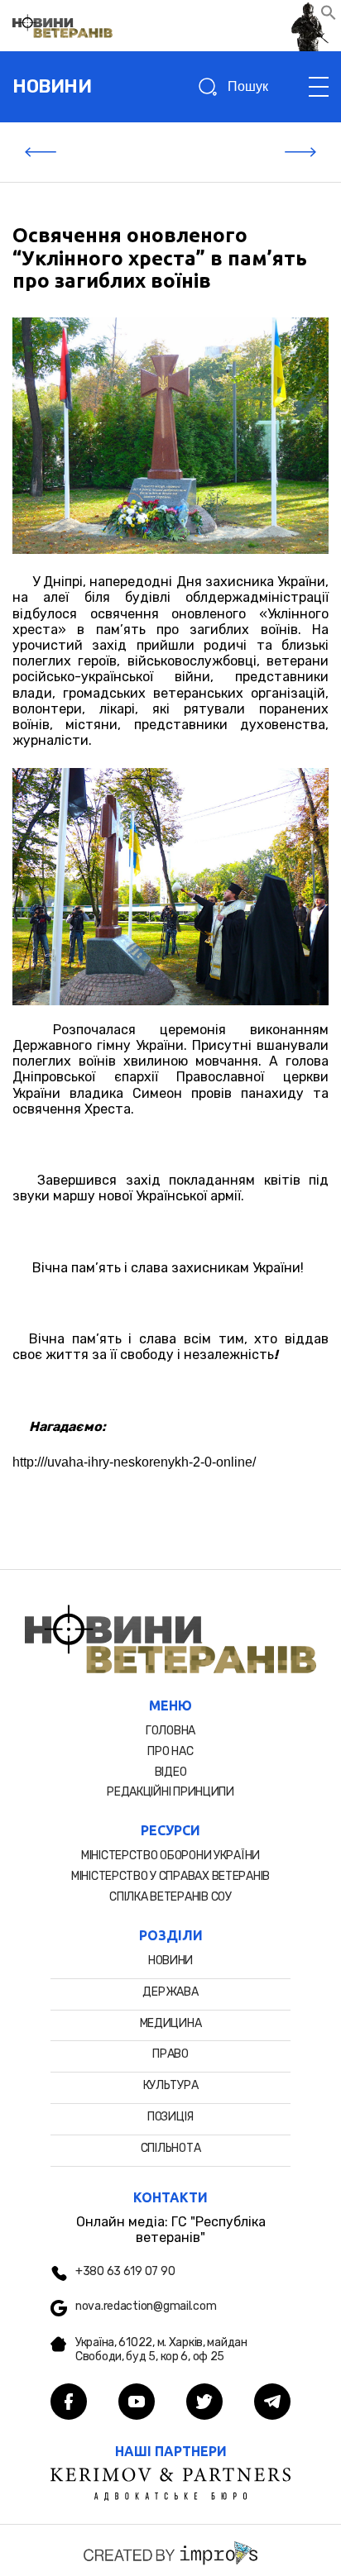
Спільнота (170, 2148)
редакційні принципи (170, 1792)
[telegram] (272, 2403)
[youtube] (137, 2403)
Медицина (171, 2023)
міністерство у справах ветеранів (170, 1876)
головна (170, 1731)
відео (171, 1772)
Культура (171, 2085)
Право (170, 2054)
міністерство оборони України (170, 1856)
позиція (170, 2117)
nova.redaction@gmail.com (146, 2306)
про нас (170, 1751)
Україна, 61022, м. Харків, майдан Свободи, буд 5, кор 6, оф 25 (161, 2350)
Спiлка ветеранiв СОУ (170, 1897)
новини (52, 86)
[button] (329, 16)
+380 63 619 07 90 (125, 2272)
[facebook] (69, 2403)
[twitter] (204, 2403)
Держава (170, 1992)
